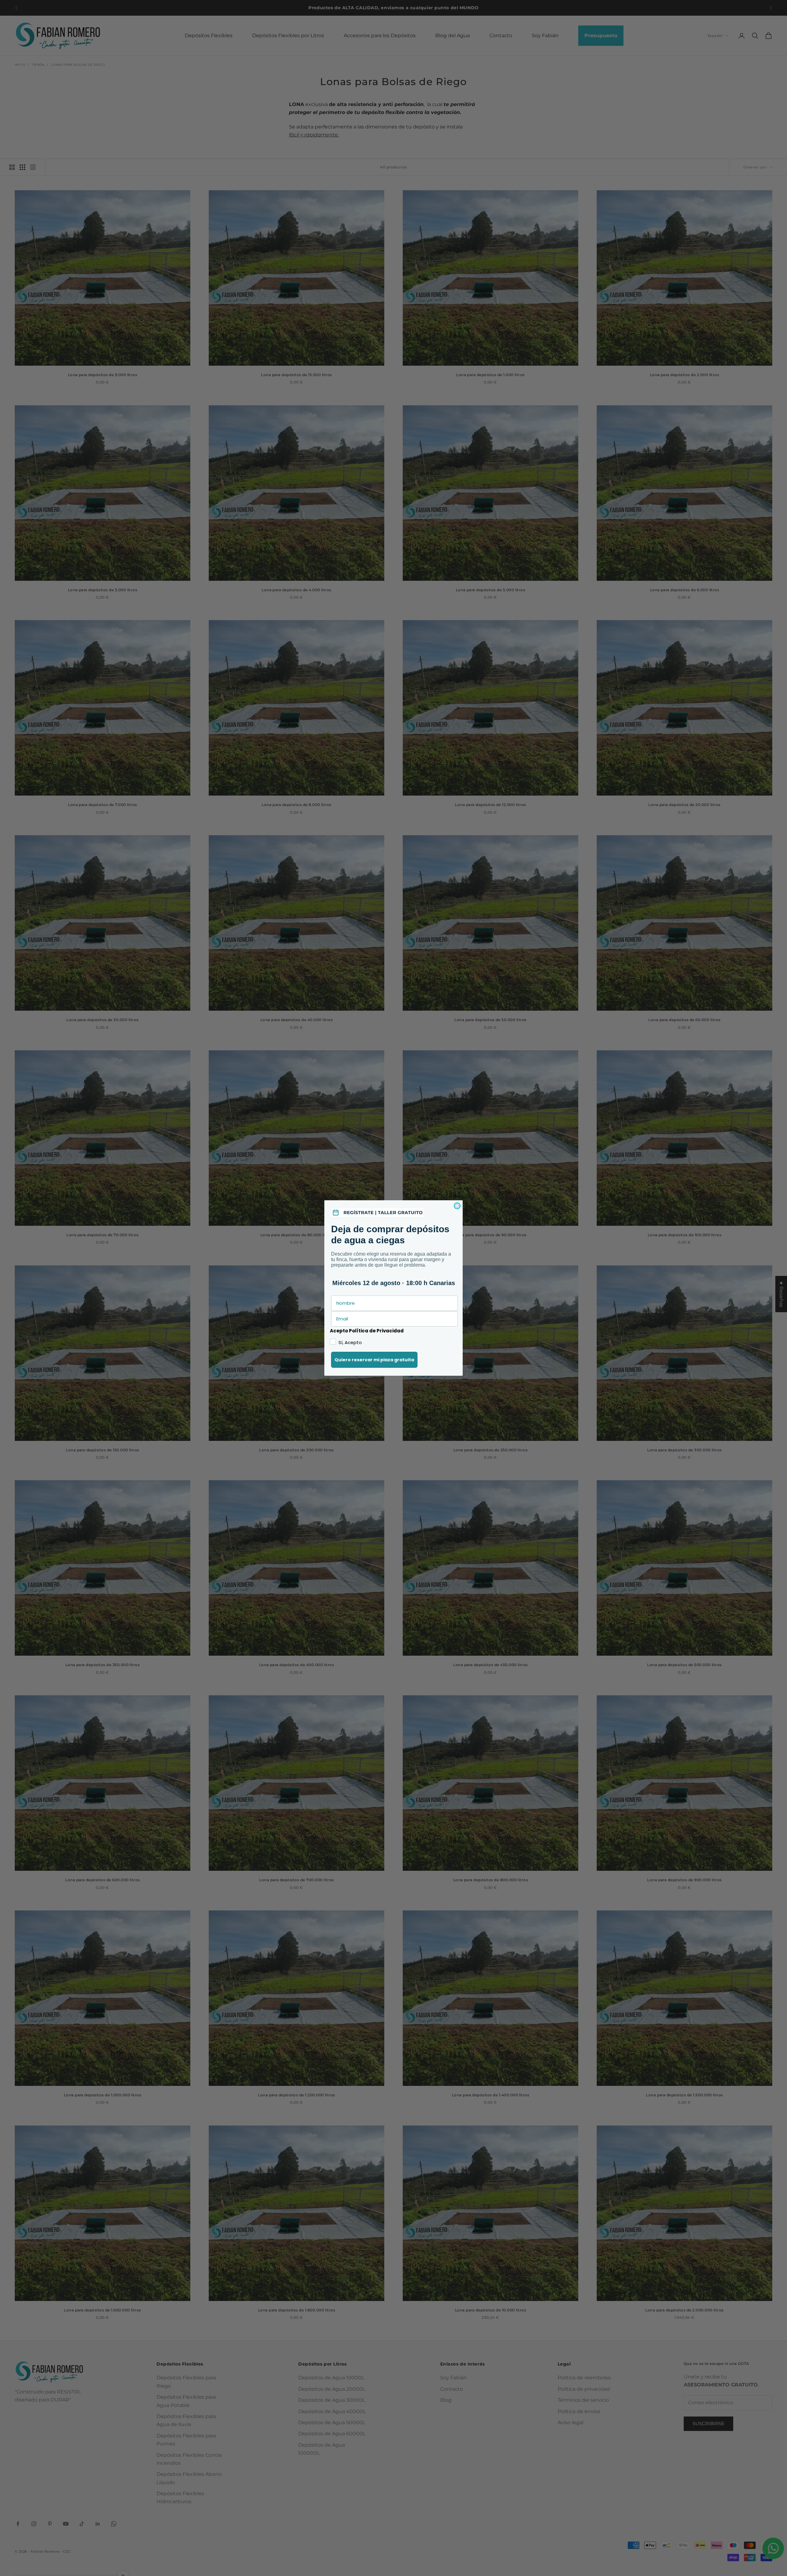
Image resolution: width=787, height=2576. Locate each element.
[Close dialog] (457, 1206)
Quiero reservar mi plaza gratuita (374, 1360)
